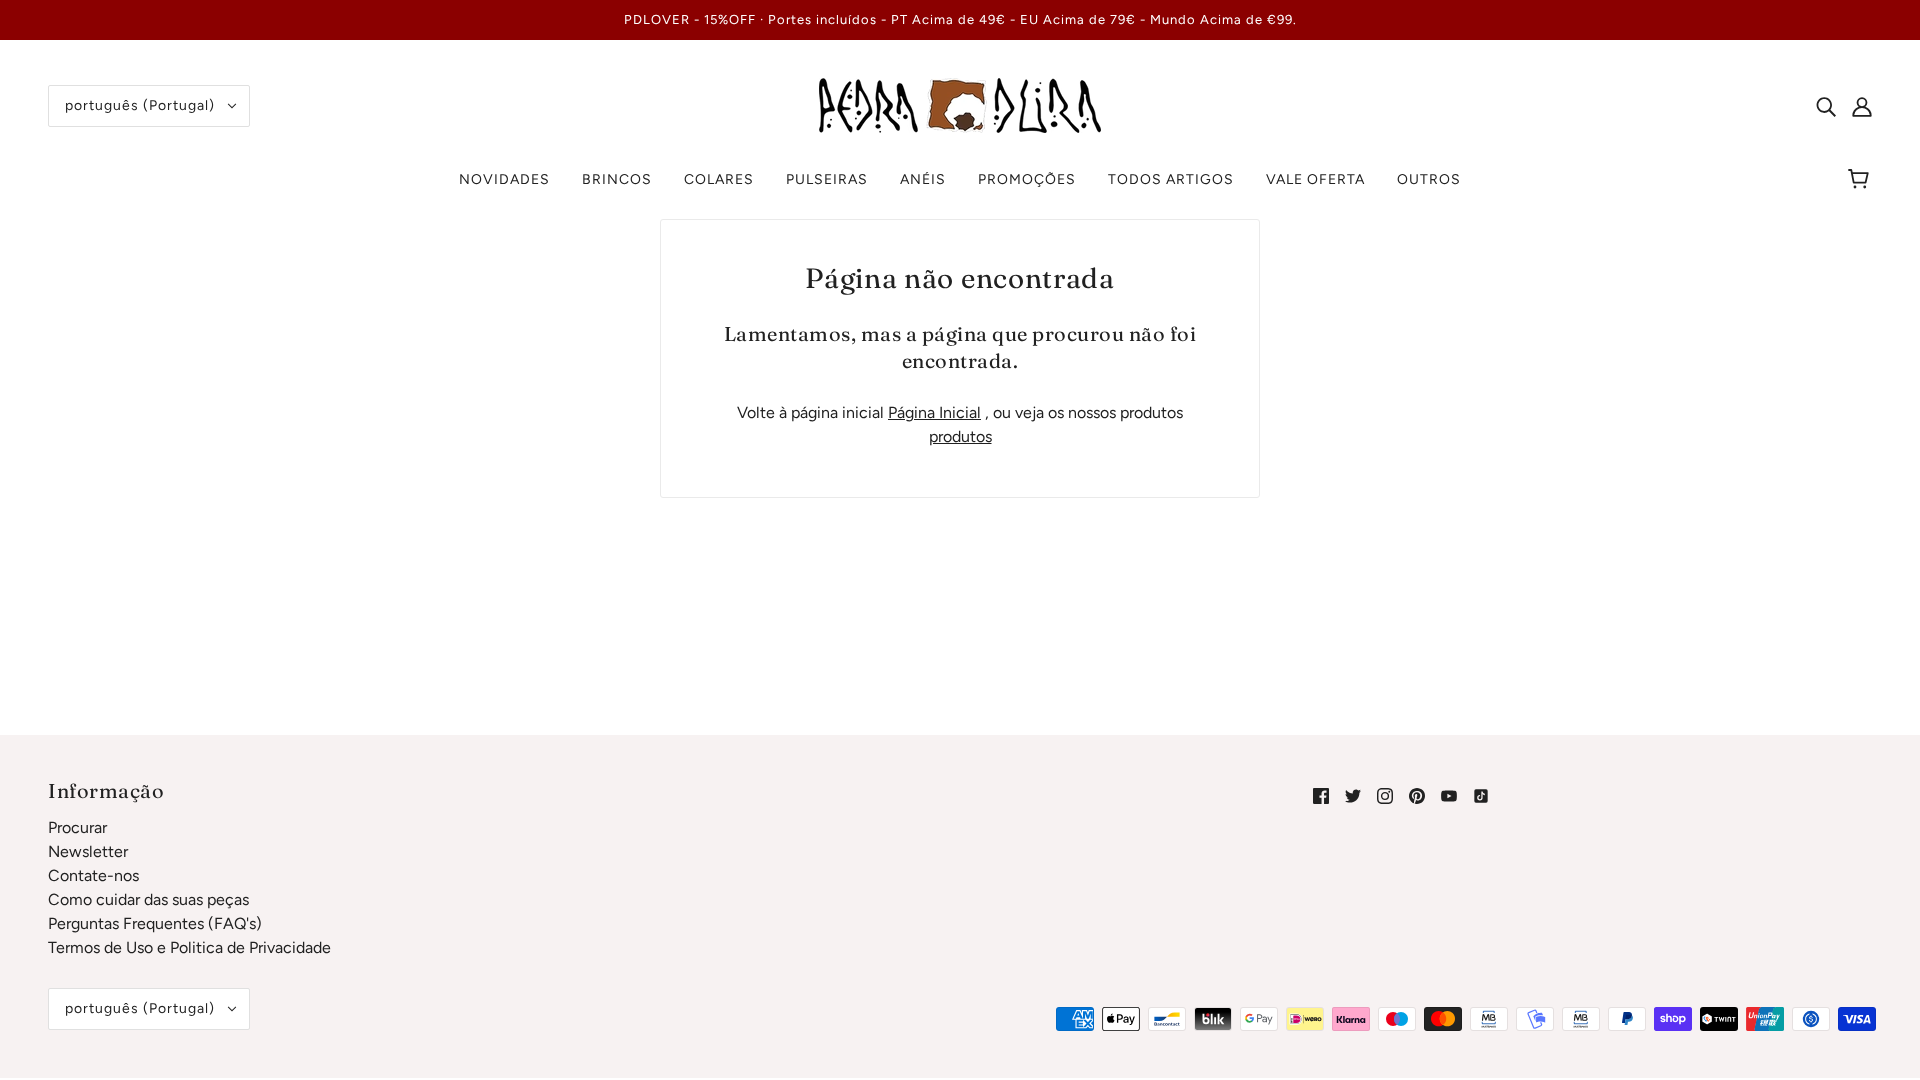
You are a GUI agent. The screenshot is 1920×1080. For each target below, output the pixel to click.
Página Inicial (934, 412)
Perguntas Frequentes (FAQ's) (155, 923)
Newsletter (88, 851)
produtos (960, 436)
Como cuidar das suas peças (148, 899)
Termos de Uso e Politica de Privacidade (189, 947)
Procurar (77, 827)
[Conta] (1862, 106)
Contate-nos (93, 875)
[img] (1826, 106)
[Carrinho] (1861, 180)
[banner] (960, 104)
